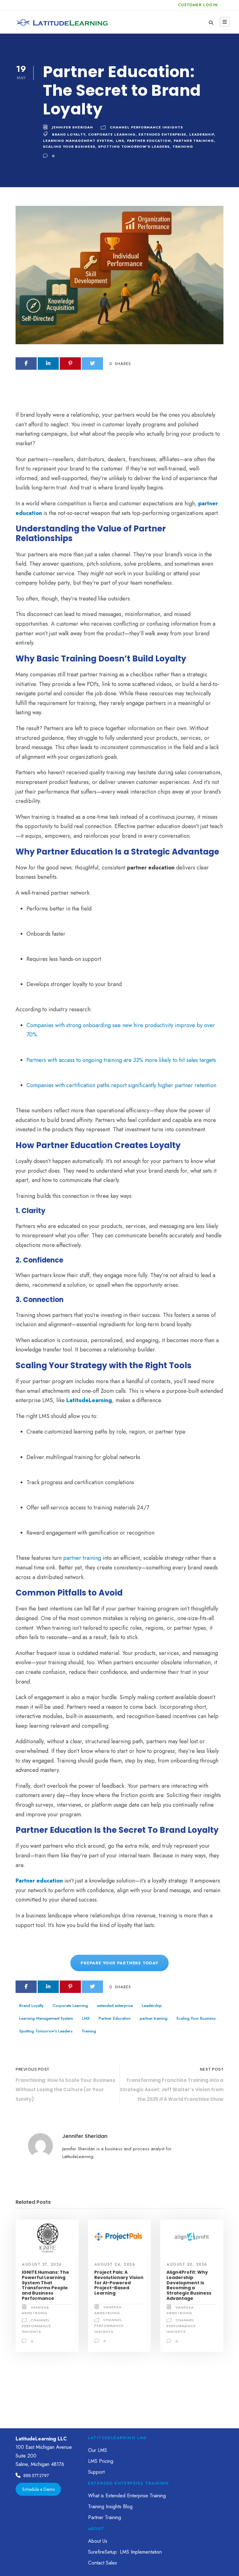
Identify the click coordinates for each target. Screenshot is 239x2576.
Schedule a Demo (38, 2489)
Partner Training (105, 2517)
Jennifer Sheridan (73, 127)
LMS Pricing (101, 2461)
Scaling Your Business (69, 146)
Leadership (202, 134)
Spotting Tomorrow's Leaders (134, 146)
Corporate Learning (112, 134)
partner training (194, 141)
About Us (98, 2541)
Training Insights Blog (110, 2507)
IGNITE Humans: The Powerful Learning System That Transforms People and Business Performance (45, 2285)
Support (96, 2472)
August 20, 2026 (187, 2264)
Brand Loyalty (69, 134)
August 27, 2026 (42, 2264)
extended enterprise (162, 134)
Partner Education (149, 141)
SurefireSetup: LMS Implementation (125, 2552)
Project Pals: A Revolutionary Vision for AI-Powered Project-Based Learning (119, 2283)
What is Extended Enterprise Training (127, 2496)
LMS (120, 141)
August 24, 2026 (115, 2264)
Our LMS (98, 2450)
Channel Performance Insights (146, 127)
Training (183, 146)
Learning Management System (78, 141)
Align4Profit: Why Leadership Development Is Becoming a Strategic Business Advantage (189, 2285)
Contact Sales (103, 2563)
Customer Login (198, 5)
